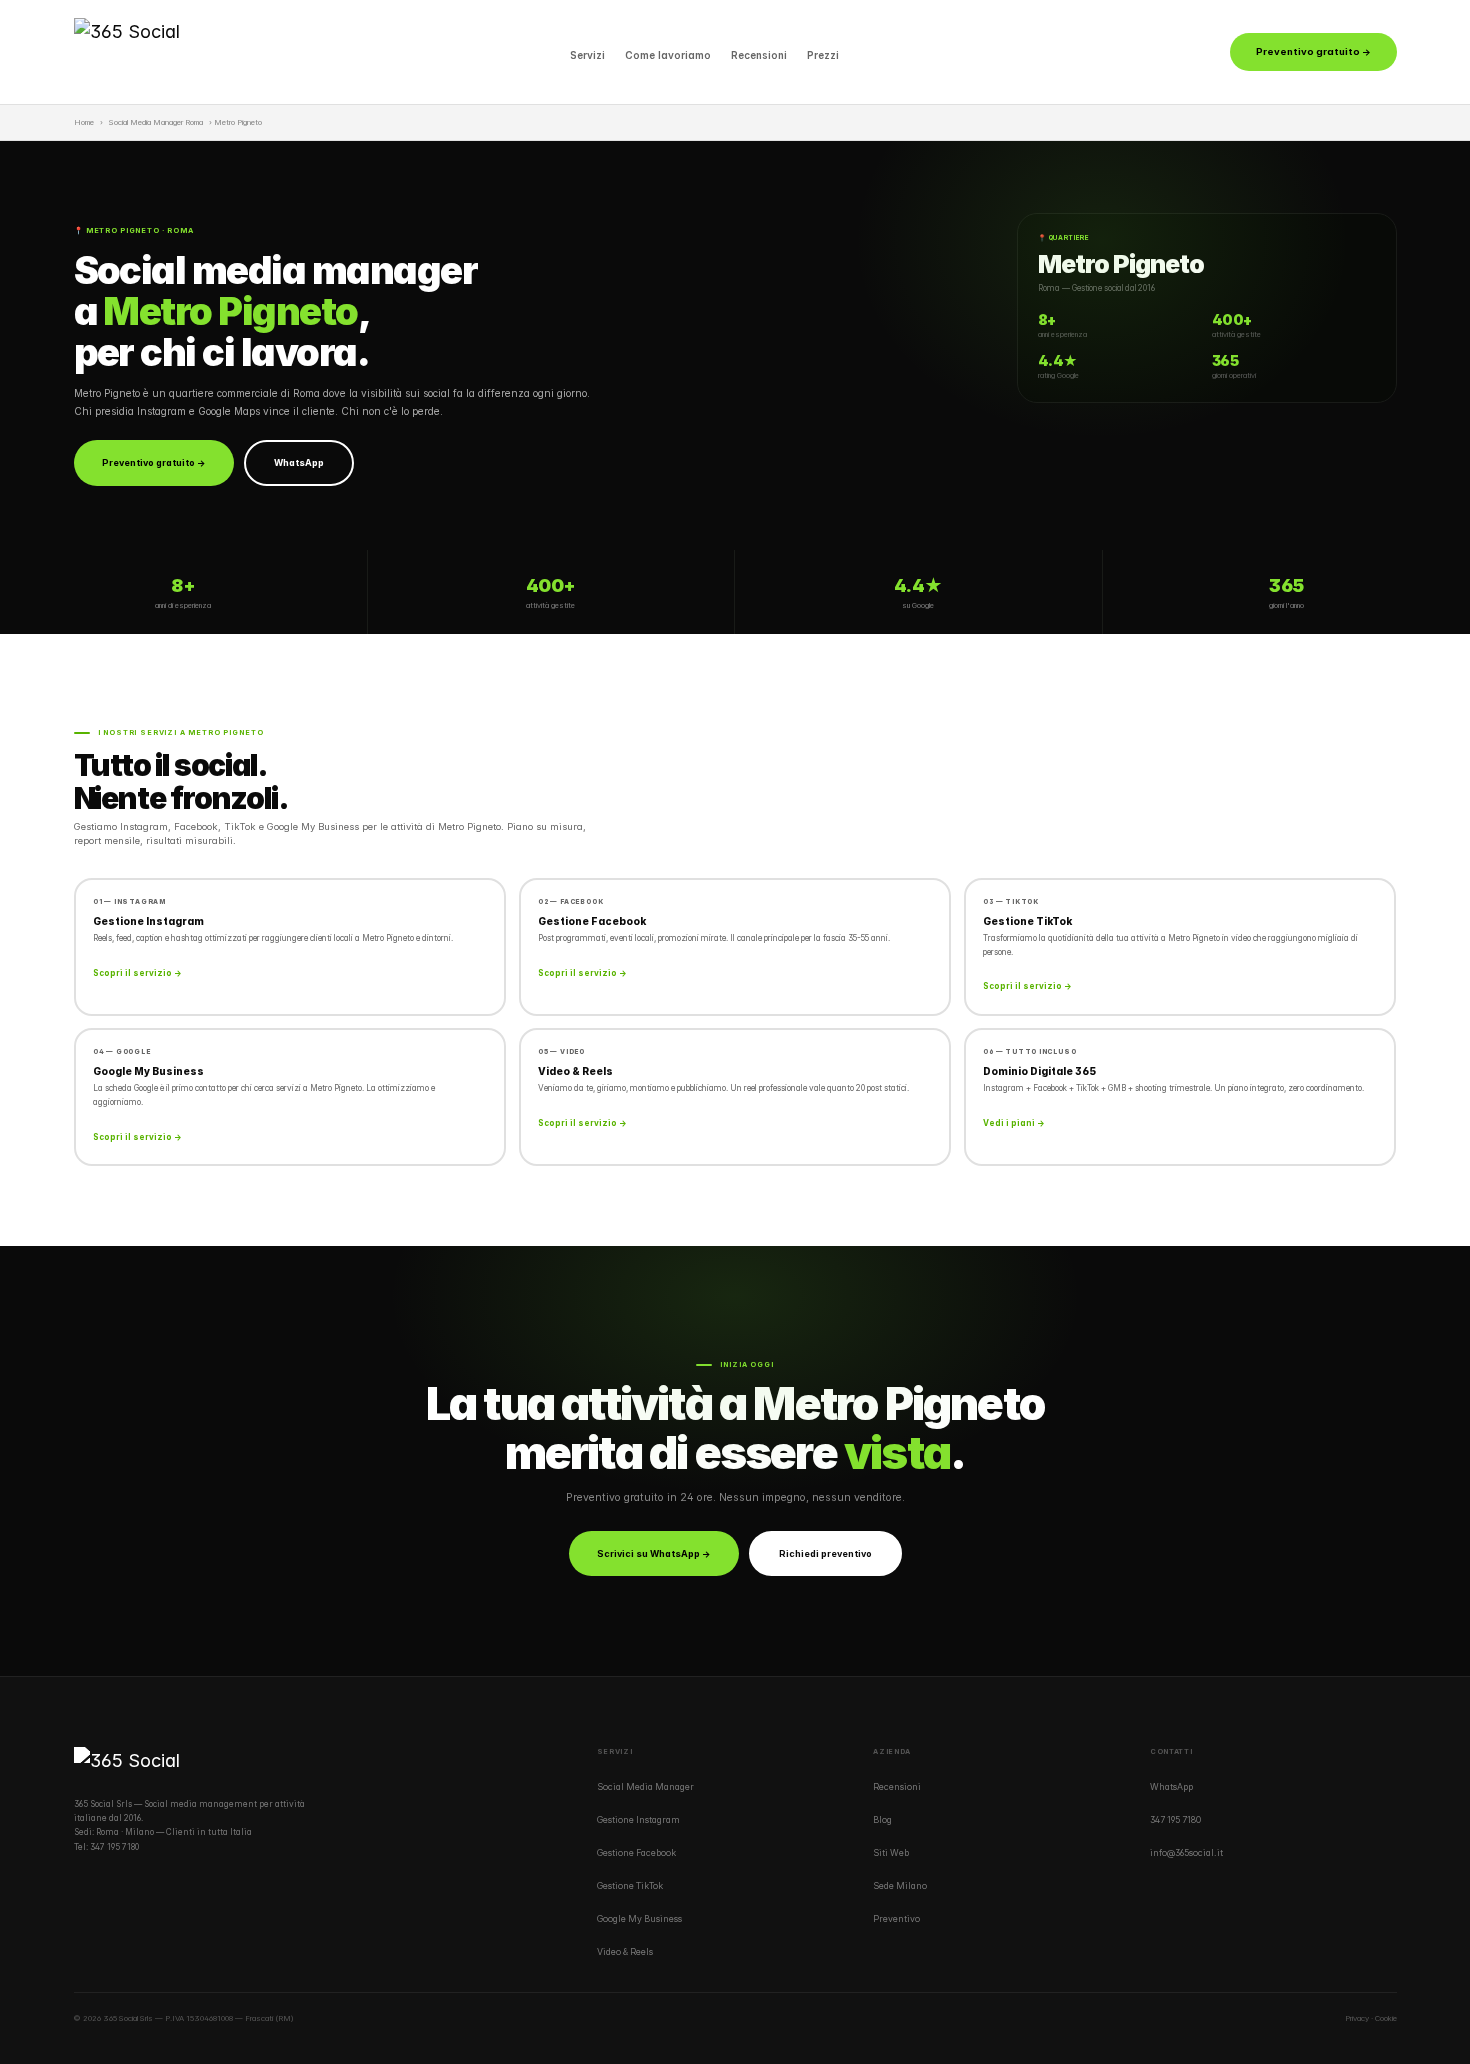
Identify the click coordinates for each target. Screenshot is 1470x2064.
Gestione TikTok (630, 1886)
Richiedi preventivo (825, 1553)
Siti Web (891, 1853)
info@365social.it (1186, 1853)
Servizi (587, 55)
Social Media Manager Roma (156, 122)
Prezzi (823, 55)
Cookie (1386, 2018)
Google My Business (639, 1919)
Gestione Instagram (638, 1820)
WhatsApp (299, 462)
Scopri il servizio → (137, 973)
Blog (882, 1820)
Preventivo (896, 1919)
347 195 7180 (114, 1847)
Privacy (1357, 2018)
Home (84, 122)
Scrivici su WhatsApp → (654, 1553)
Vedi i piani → (1014, 1123)
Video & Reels (625, 1952)
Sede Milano (900, 1886)
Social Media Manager (645, 1787)
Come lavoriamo (668, 55)
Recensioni (759, 55)
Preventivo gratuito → (1313, 51)
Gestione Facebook (636, 1853)
